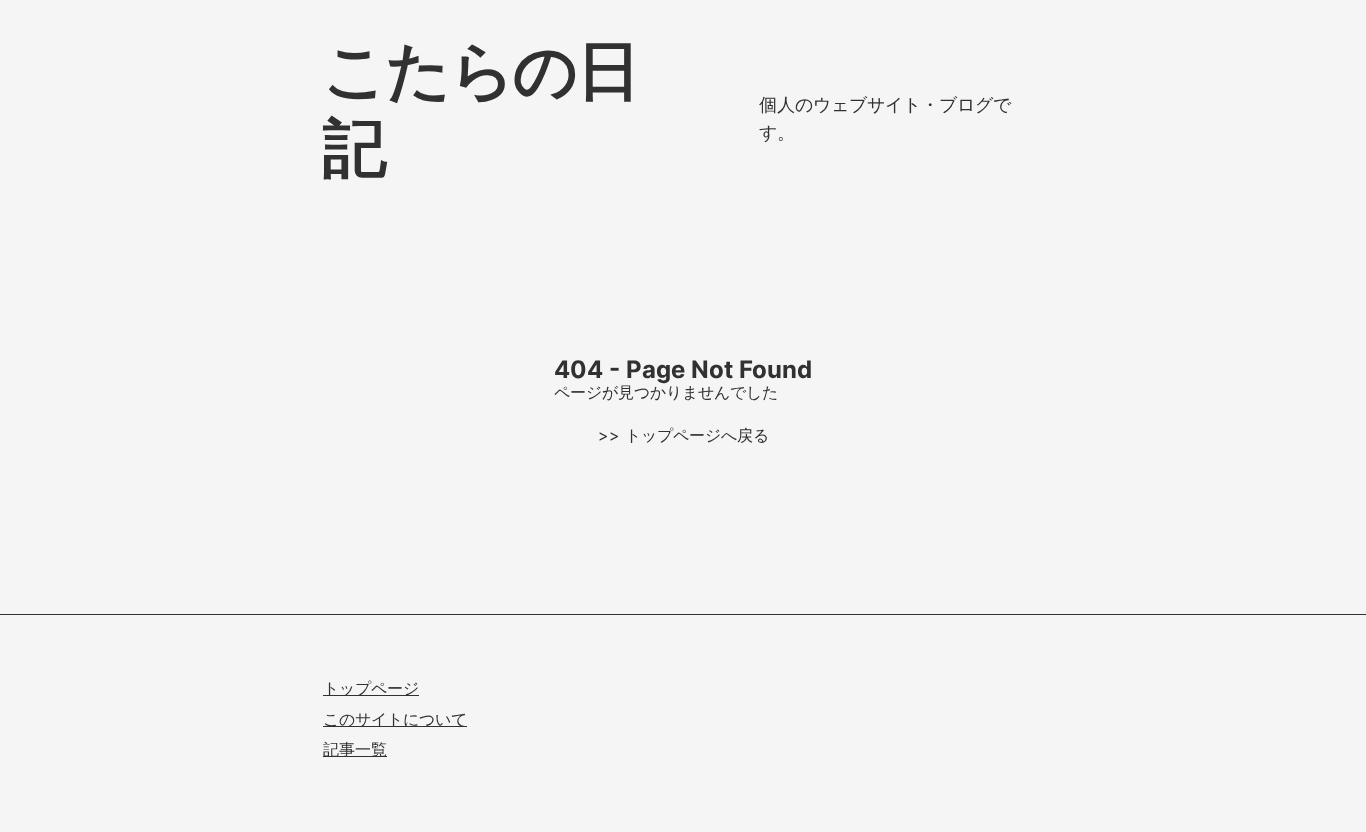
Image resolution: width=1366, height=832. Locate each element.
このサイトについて (395, 719)
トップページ (371, 688)
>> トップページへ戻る (683, 435)
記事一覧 (355, 749)
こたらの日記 (480, 108)
